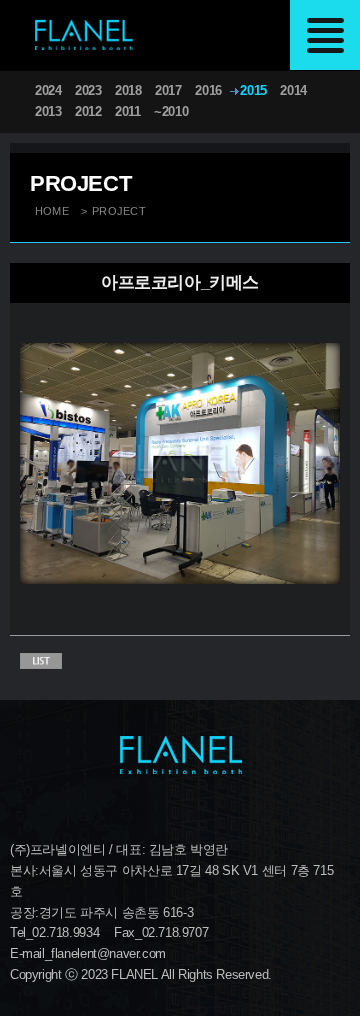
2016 (208, 90)
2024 (48, 90)
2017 (168, 90)
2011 (127, 111)
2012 (88, 111)
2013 (48, 111)
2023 (88, 90)
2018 (128, 90)
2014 (293, 90)
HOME (52, 211)
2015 (253, 90)
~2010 (171, 111)
